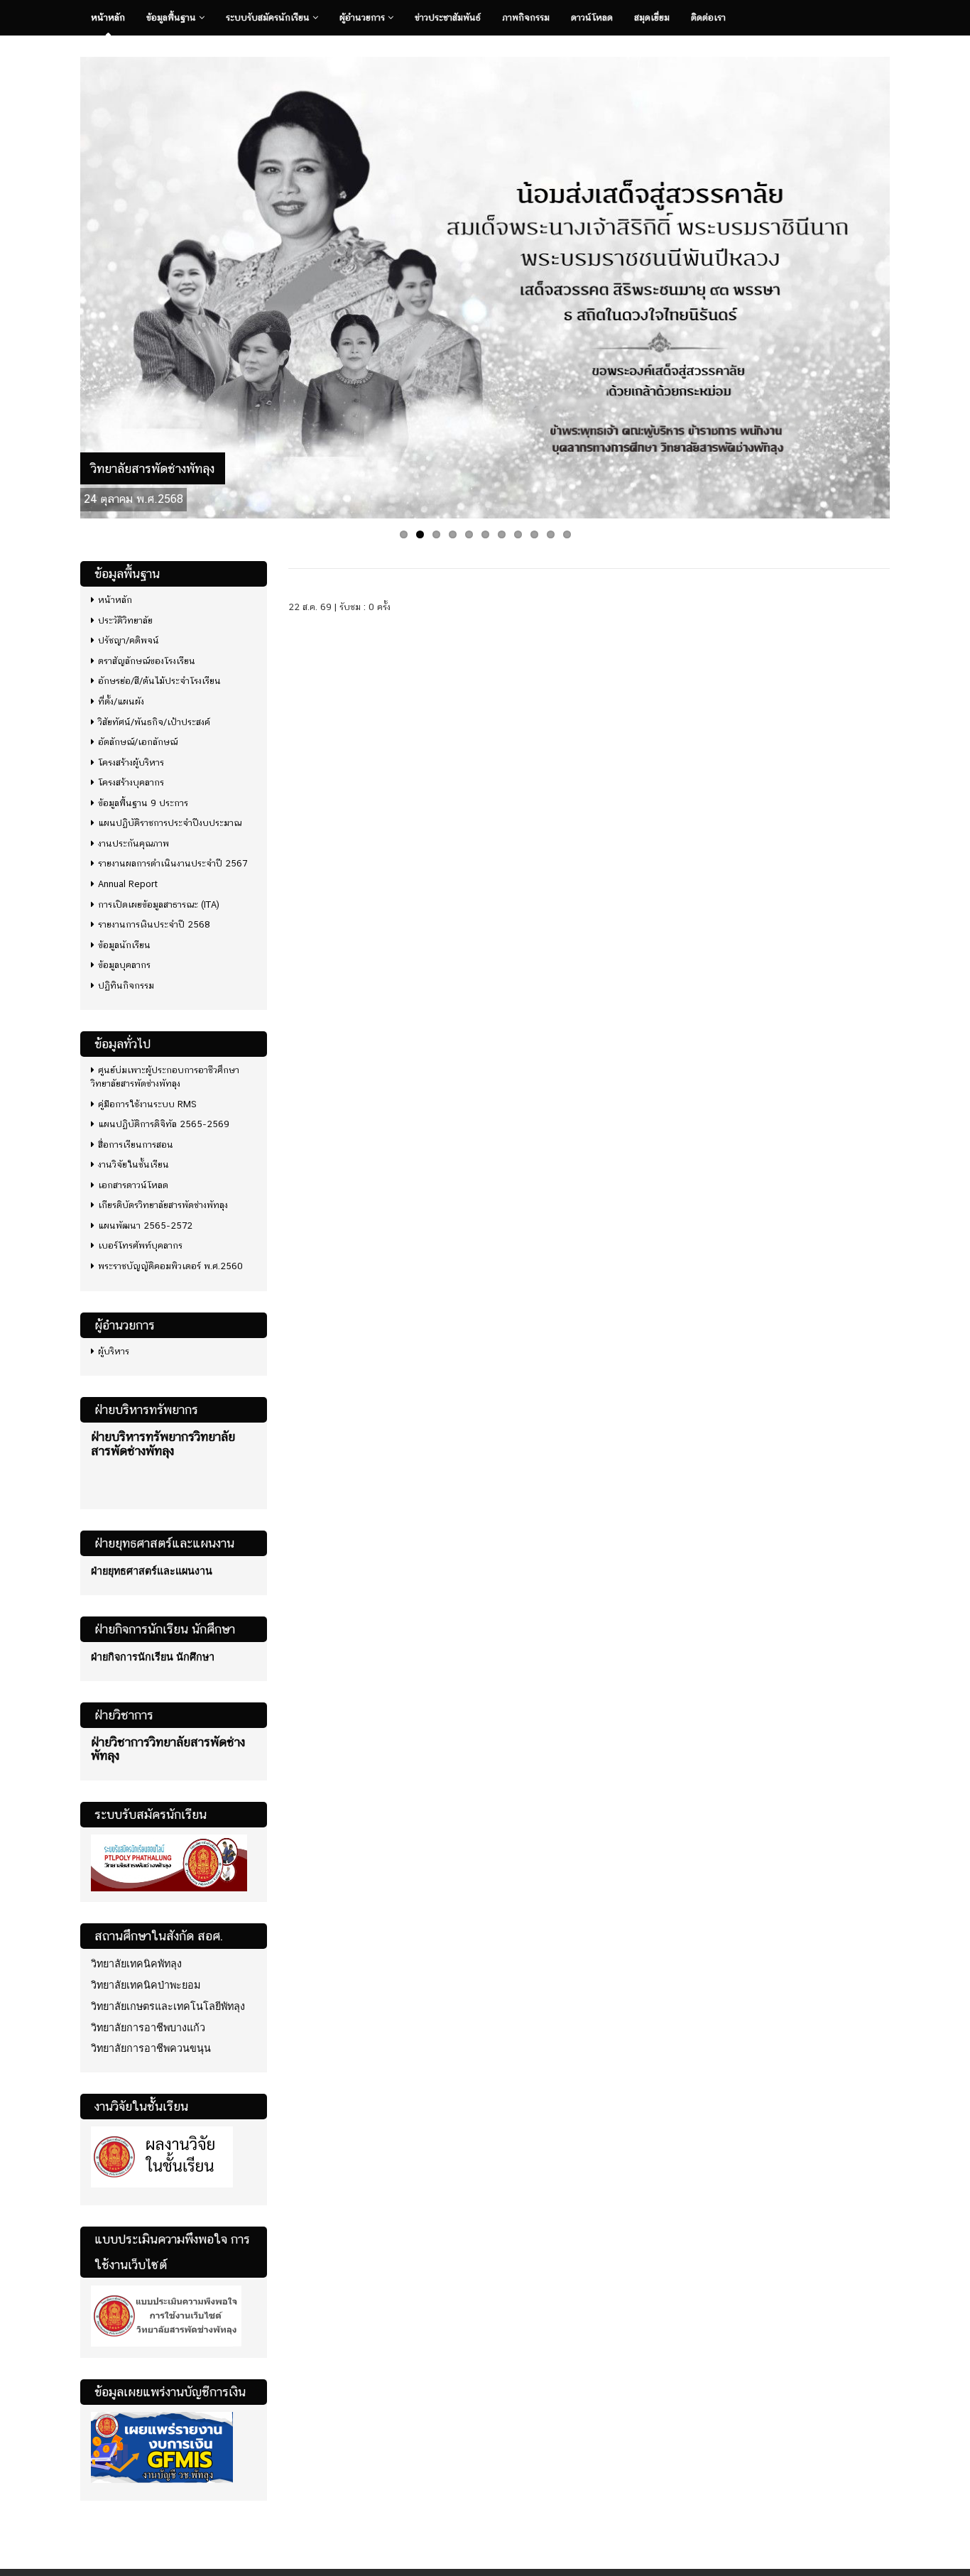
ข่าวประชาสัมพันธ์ (448, 17)
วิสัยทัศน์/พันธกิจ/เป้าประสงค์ (154, 722)
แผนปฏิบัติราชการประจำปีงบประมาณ (170, 823)
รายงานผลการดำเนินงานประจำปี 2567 (173, 863)
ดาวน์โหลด (592, 17)
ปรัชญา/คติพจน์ (129, 640)
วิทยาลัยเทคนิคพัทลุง (136, 1964)
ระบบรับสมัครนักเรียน (269, 17)
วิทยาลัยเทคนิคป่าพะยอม (146, 1985)
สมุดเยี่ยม (652, 17)
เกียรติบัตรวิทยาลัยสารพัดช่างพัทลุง (163, 1205)
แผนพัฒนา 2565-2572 (145, 1225)
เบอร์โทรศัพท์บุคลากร (140, 1245)
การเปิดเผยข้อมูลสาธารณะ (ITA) (159, 904)
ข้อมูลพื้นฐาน (173, 17)
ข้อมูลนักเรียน (124, 945)
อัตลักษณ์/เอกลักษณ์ (138, 742)
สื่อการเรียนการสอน (136, 1145)
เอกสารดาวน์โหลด (133, 1185)
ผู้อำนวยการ (364, 17)
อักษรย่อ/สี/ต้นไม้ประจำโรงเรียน (159, 681)
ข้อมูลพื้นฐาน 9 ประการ (143, 803)
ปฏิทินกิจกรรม (126, 985)
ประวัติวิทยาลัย (125, 620)
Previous (65, 284)
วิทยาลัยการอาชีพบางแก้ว (148, 2028)
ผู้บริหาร (114, 1351)
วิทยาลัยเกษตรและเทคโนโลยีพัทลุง (168, 2006)
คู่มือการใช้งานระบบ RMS (147, 1104)
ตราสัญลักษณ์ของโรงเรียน (147, 661)
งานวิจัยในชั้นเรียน (133, 1164)
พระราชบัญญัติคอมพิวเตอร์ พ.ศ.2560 (170, 1266)
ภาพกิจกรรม (526, 17)
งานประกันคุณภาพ (133, 843)
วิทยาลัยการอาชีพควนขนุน (151, 2048)
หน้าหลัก (108, 17)
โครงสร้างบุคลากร (131, 782)
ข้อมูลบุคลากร (124, 965)
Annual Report (128, 884)
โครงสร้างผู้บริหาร (131, 762)
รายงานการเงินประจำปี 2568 (154, 924)
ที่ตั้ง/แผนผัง (121, 701)
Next (905, 284)
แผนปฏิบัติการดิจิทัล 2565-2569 (164, 1124)
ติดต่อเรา (708, 17)
